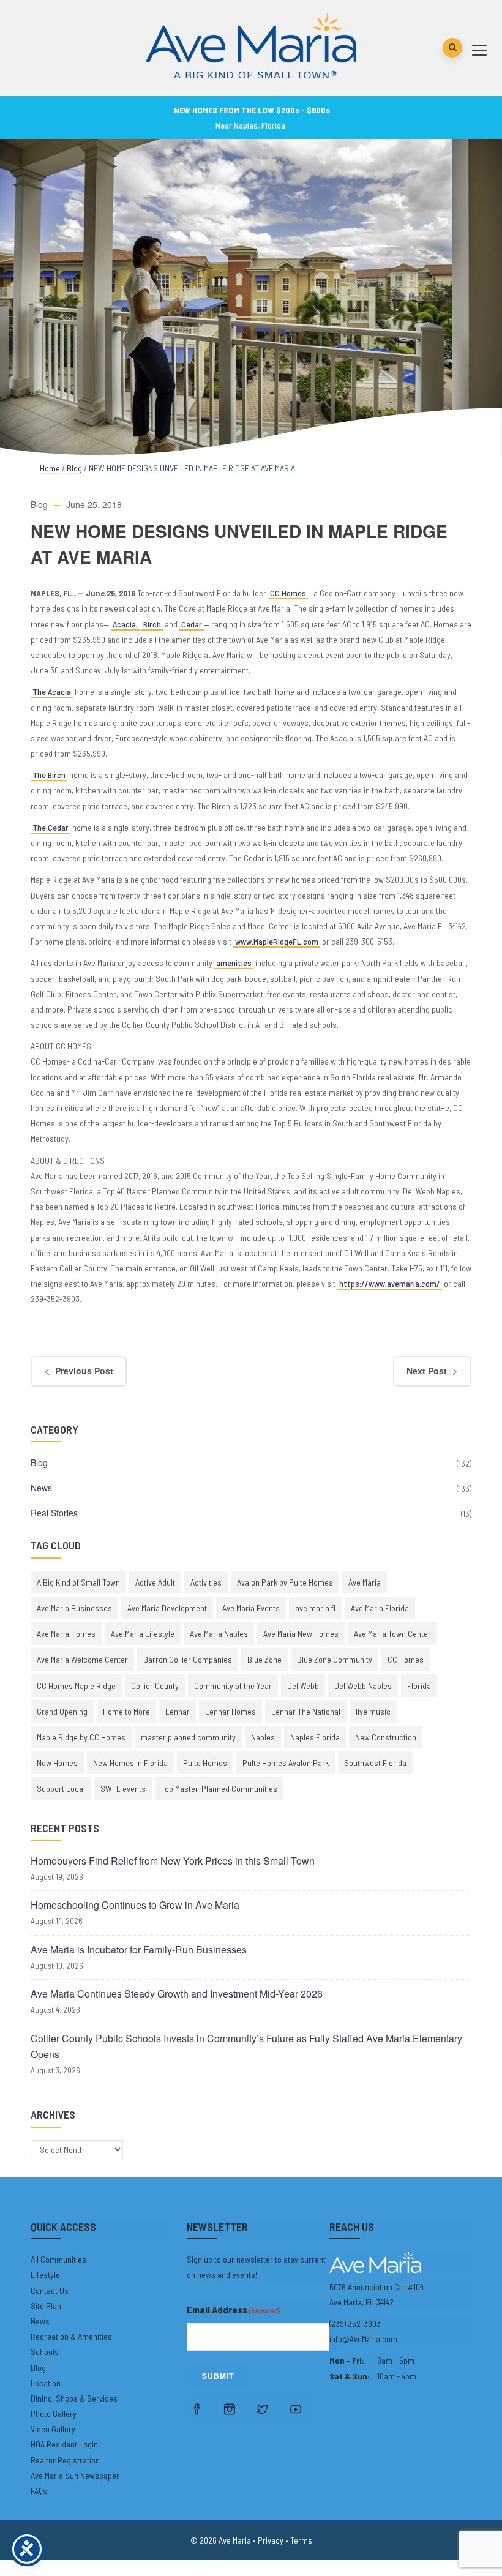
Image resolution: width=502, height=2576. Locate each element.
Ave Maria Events (251, 1608)
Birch (152, 624)
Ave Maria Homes (66, 1634)
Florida (419, 1686)
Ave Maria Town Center (392, 1634)
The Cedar (51, 827)
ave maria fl (315, 1608)
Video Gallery (53, 2429)
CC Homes (288, 593)
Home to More (126, 1711)
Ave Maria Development (167, 1608)
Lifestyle (45, 2275)
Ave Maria (365, 1582)
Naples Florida (315, 1737)
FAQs (39, 2491)
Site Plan (46, 2306)
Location (46, 2383)
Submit (218, 2376)
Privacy (271, 2540)
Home (50, 468)
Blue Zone (264, 1659)
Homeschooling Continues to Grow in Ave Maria (135, 1905)
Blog (74, 468)
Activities (206, 1582)
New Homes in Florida (130, 1763)
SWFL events (123, 1788)
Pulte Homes (205, 1763)
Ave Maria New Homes (301, 1634)
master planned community (188, 1737)
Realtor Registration (65, 2460)
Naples (263, 1737)
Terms (301, 2540)
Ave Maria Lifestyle (143, 1634)
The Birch (49, 775)
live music (373, 1711)
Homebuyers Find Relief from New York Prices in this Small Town (173, 1861)
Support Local (61, 1788)
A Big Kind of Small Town (78, 1582)
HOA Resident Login (64, 2444)
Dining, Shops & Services (74, 2398)
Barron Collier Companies (188, 1659)
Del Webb (303, 1686)
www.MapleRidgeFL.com (277, 941)
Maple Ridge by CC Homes (81, 1737)
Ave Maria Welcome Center (82, 1659)
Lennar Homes (230, 1711)
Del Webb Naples (363, 1686)
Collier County (155, 1686)
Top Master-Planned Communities (219, 1788)
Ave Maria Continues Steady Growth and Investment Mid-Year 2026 (177, 1994)
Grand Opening (62, 1711)
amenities (234, 963)
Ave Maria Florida (380, 1608)
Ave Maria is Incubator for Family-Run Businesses (139, 1949)
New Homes (57, 1763)
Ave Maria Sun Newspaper (75, 2475)
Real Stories (54, 1513)
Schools (45, 2352)
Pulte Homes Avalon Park (286, 1763)
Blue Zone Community (335, 1659)
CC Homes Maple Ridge (76, 1686)
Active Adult (155, 1582)
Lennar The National (306, 1711)
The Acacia (52, 691)
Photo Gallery (54, 2413)
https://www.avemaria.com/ (390, 1283)
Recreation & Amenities (71, 2336)
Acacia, (125, 624)
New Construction (386, 1737)
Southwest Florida (375, 1763)
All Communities (58, 2259)
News (41, 1488)
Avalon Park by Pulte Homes (285, 1582)
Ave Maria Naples (219, 1634)
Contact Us (50, 2290)
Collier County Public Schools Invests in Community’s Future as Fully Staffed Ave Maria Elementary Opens (246, 2046)
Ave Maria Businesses (74, 1608)
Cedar (192, 624)
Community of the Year (233, 1686)
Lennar (178, 1711)
